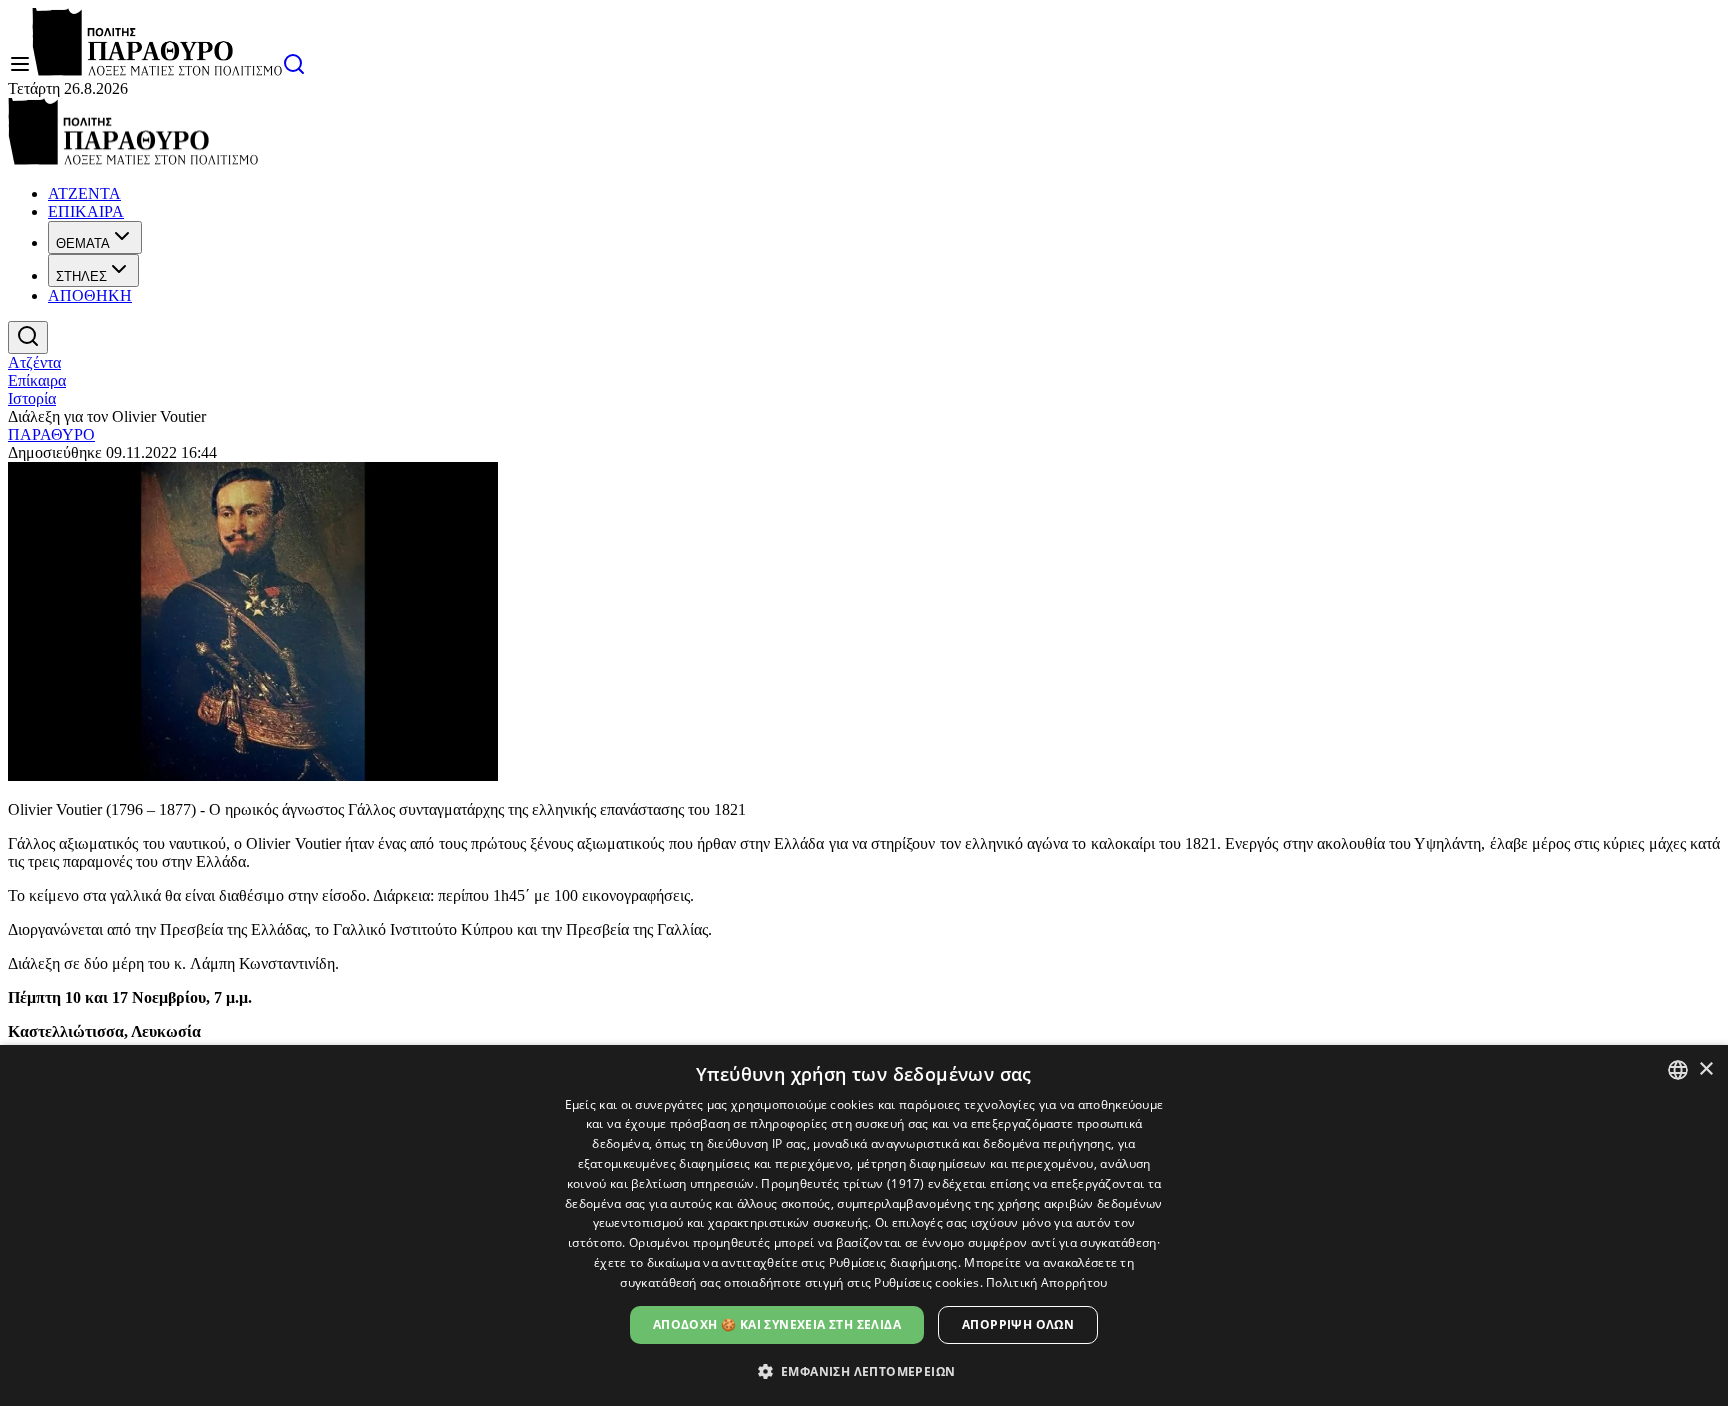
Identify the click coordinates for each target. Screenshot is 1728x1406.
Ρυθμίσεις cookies (926, 1282)
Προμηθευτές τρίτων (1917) (843, 1183)
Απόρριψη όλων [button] (1018, 1324)
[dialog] (864, 1225)
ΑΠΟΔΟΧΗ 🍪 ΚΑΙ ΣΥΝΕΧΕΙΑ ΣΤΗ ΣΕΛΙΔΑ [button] (777, 1324)
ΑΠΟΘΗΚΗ (90, 295)
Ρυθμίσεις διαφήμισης (893, 1262)
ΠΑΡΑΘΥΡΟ (51, 434)
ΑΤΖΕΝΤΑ (84, 193)
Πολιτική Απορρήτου (1046, 1282)
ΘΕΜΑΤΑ (83, 243)
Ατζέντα (34, 362)
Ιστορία (32, 398)
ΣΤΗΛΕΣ (81, 276)
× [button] (1705, 1069)
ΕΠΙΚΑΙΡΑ (86, 211)
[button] (864, 1370)
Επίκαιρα (37, 380)
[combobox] (1678, 1070)
